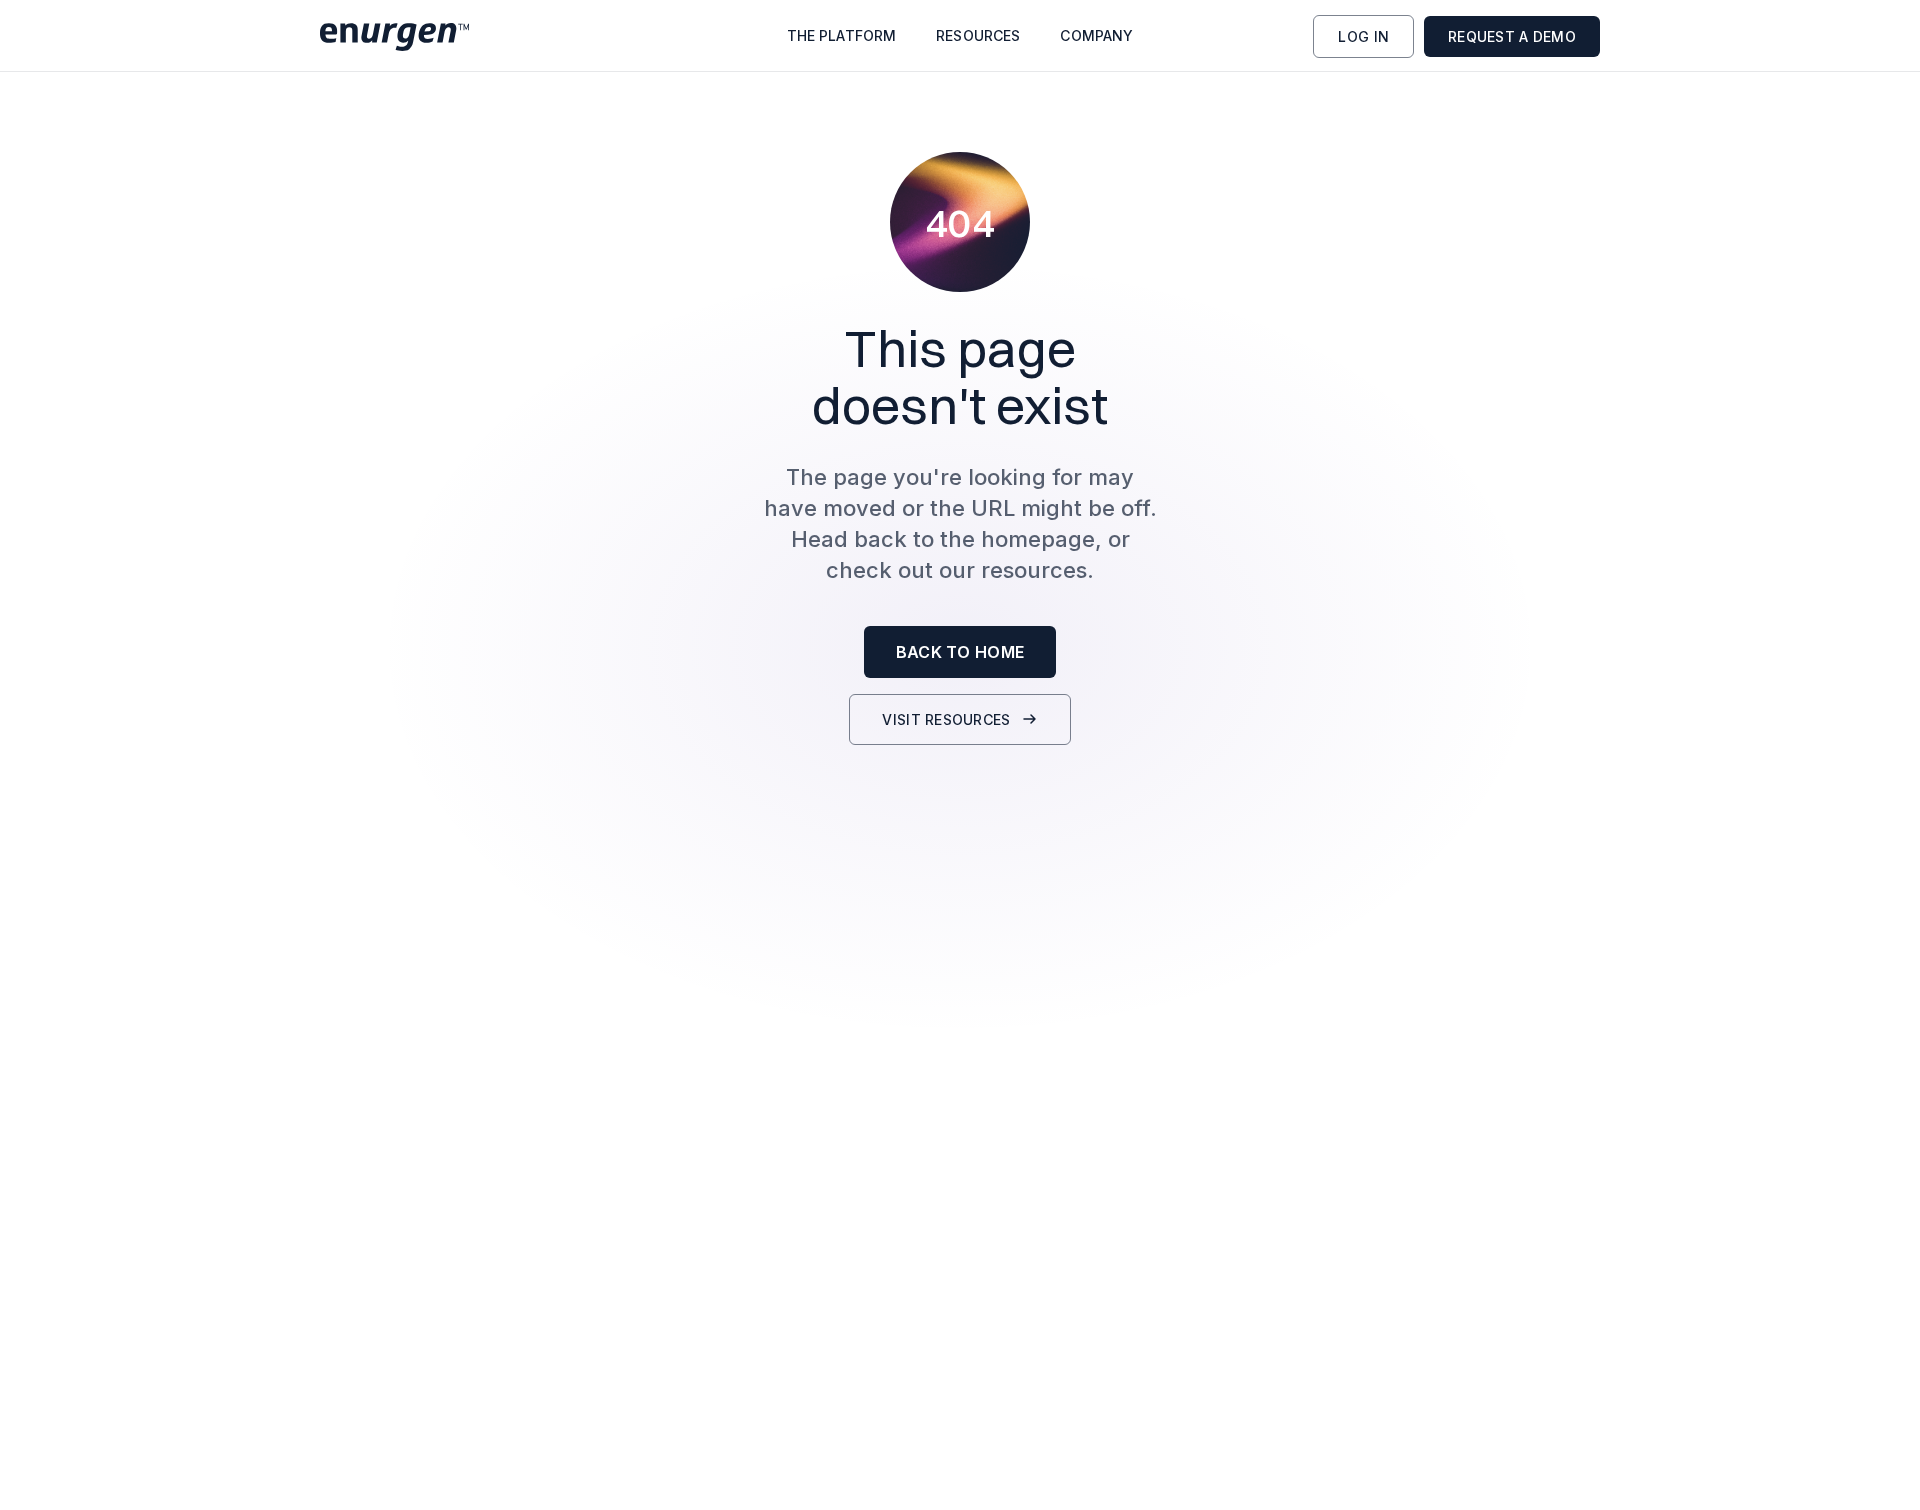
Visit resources (946, 719)
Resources (978, 36)
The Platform (842, 36)
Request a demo (1512, 36)
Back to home (960, 652)
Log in (1363, 36)
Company (1096, 36)
